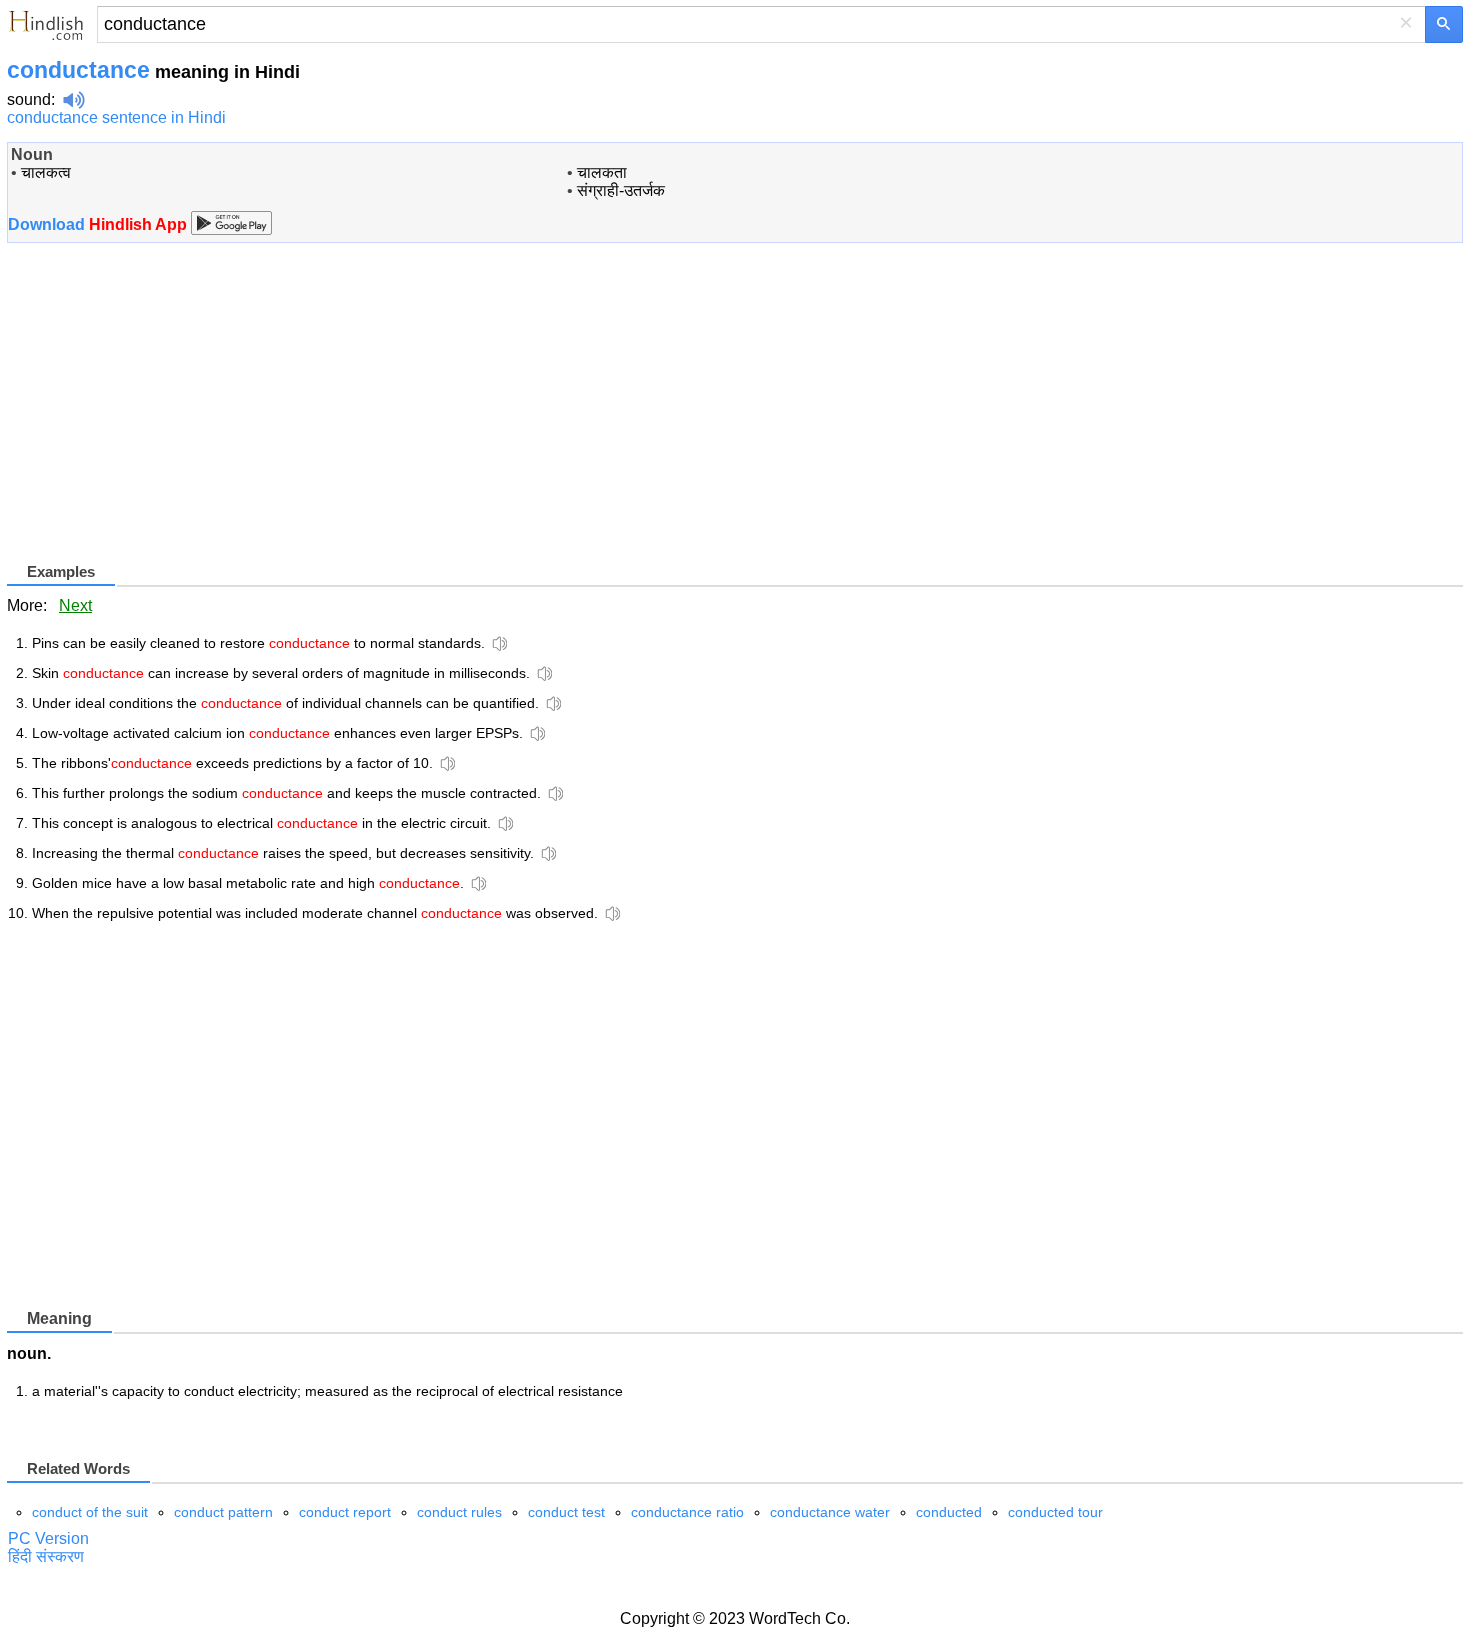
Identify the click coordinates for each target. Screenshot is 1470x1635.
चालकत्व (46, 172)
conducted (949, 1512)
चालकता (602, 172)
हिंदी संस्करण (46, 1556)
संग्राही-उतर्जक (621, 190)
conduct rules (459, 1512)
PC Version (48, 1538)
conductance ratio (687, 1512)
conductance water (830, 1512)
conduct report (345, 1512)
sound (29, 99)
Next (75, 605)
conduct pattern (223, 1512)
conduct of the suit (90, 1512)
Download (99, 224)
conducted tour (1055, 1512)
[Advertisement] (175, 419)
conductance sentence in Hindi (116, 117)
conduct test (566, 1512)
